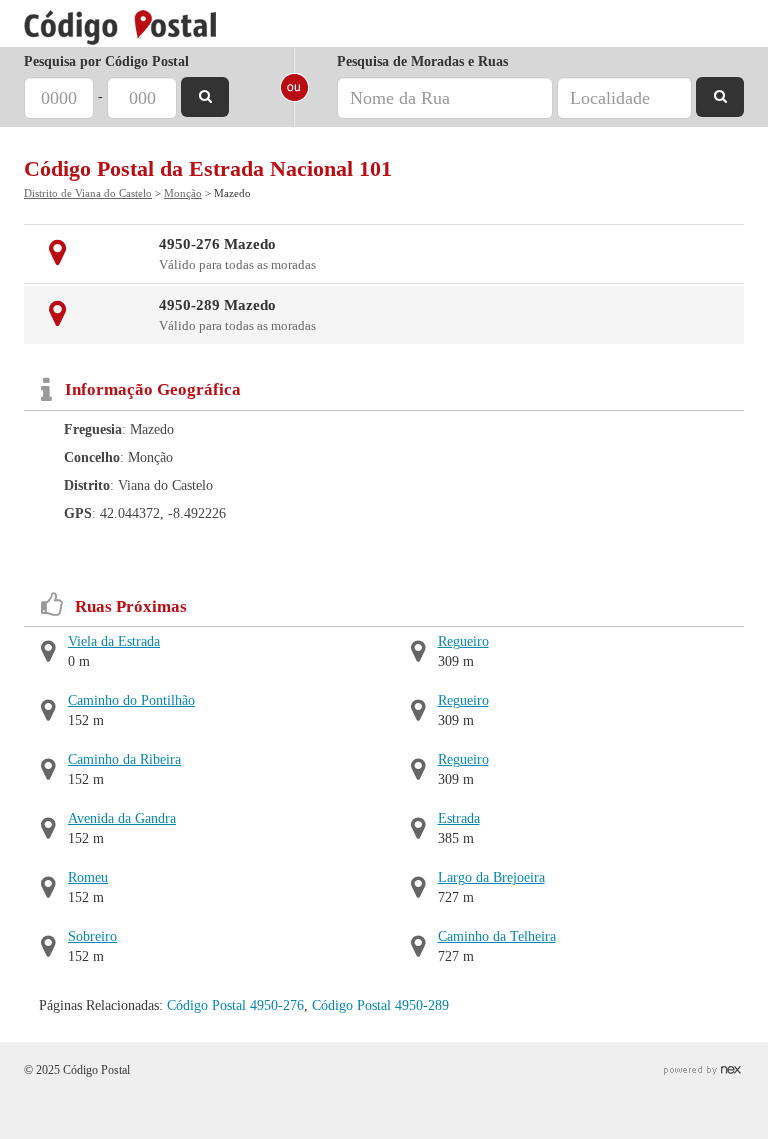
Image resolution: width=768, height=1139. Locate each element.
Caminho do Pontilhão (131, 700)
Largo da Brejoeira (491, 877)
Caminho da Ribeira (124, 759)
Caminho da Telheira (497, 936)
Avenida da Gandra (122, 818)
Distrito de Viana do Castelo (88, 193)
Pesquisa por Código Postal (106, 61)
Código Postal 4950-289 (380, 1005)
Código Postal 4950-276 (235, 1005)
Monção (183, 193)
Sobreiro (92, 936)
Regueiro (463, 641)
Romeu (88, 877)
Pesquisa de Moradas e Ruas (422, 61)
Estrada (459, 818)
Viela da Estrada (114, 641)
